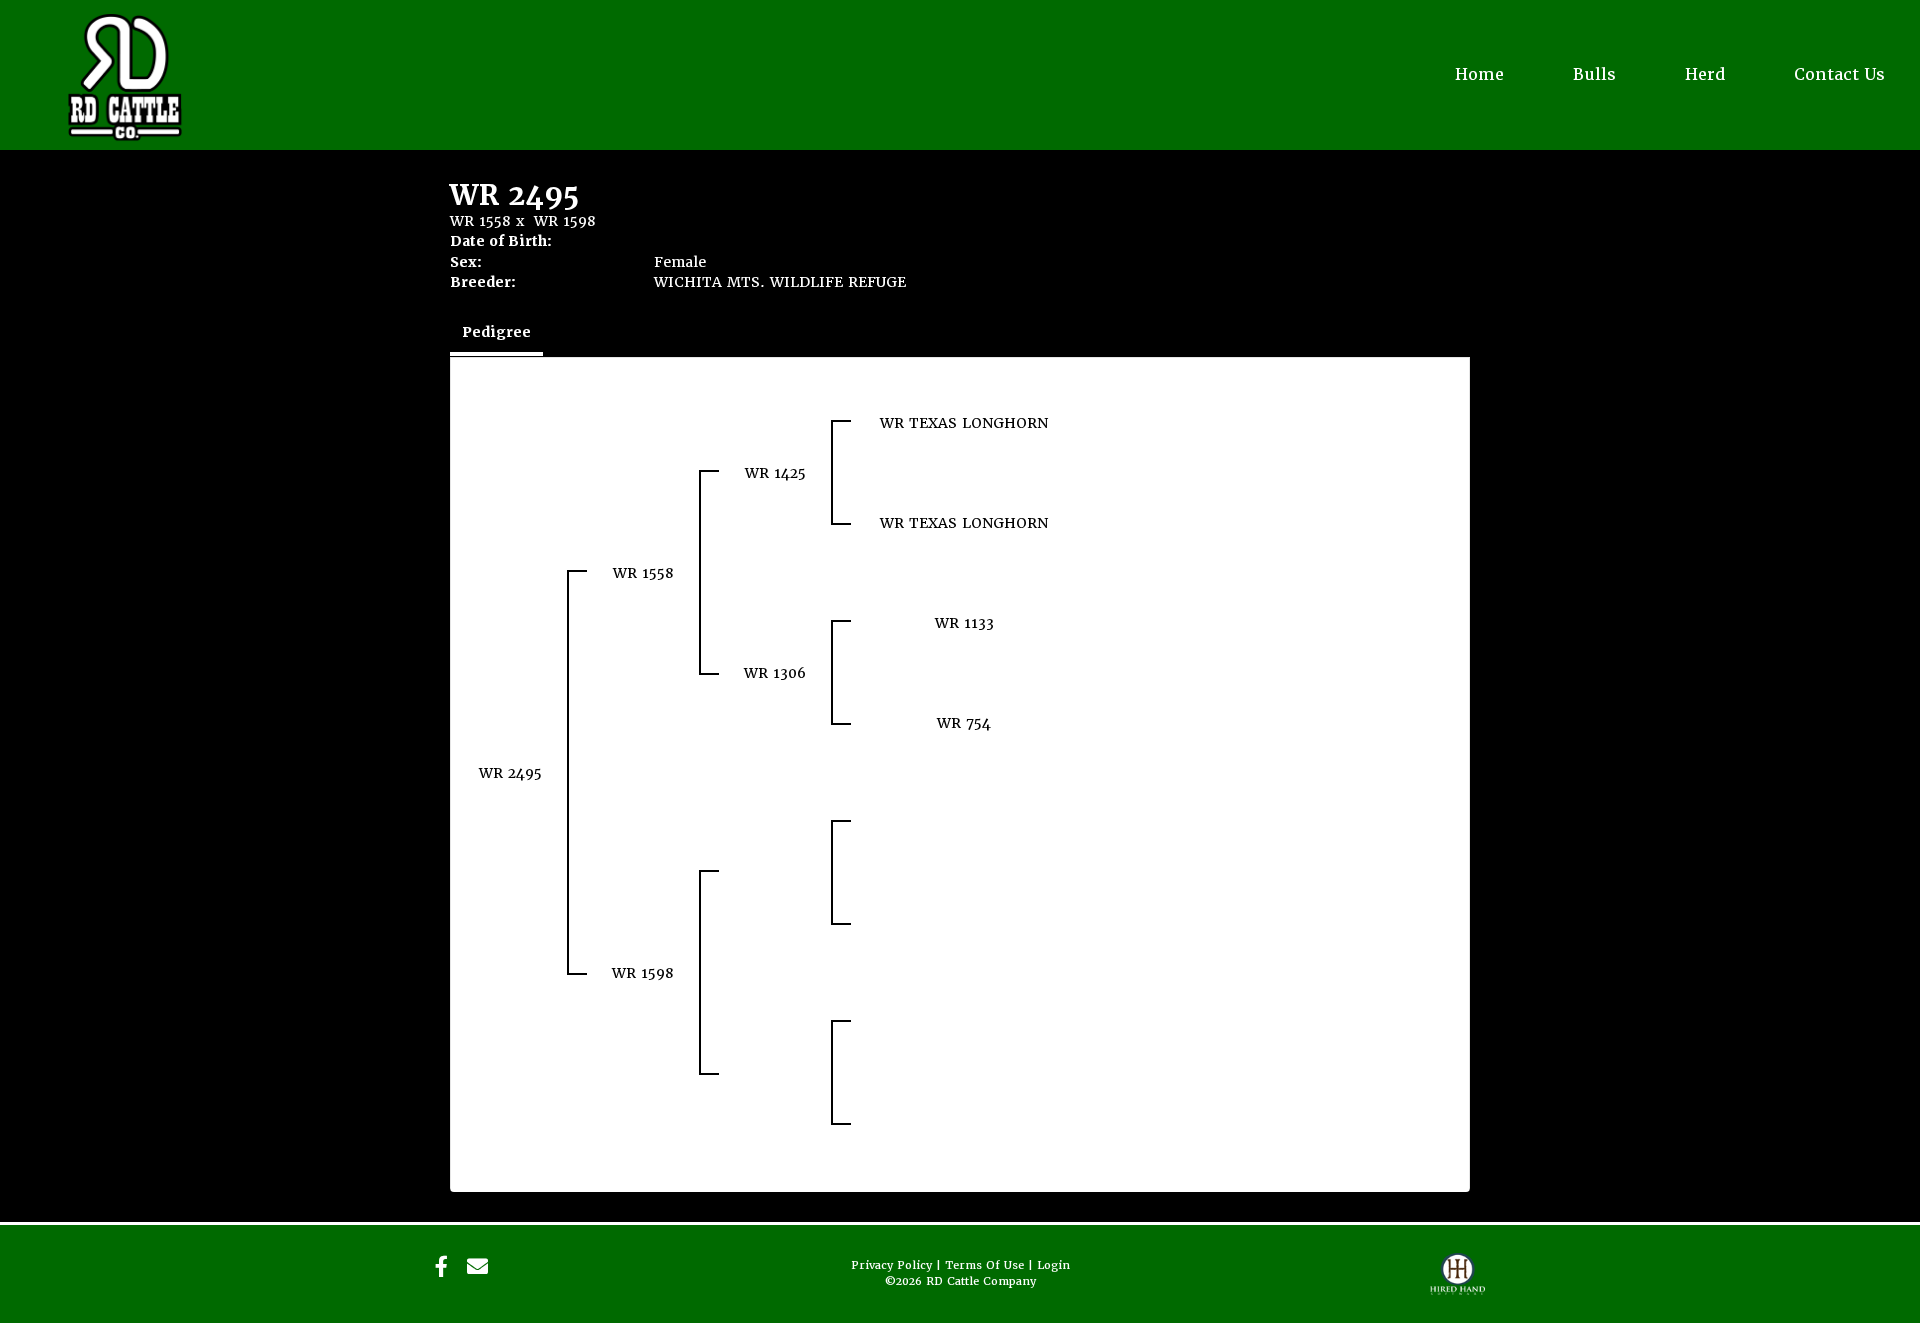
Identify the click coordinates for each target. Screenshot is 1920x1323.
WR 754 (964, 723)
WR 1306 (775, 673)
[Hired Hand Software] (1457, 1283)
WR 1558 (480, 221)
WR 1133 (964, 623)
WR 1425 (775, 473)
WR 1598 (565, 221)
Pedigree (496, 332)
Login (1053, 1265)
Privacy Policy (891, 1265)
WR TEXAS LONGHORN (964, 423)
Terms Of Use (984, 1265)
